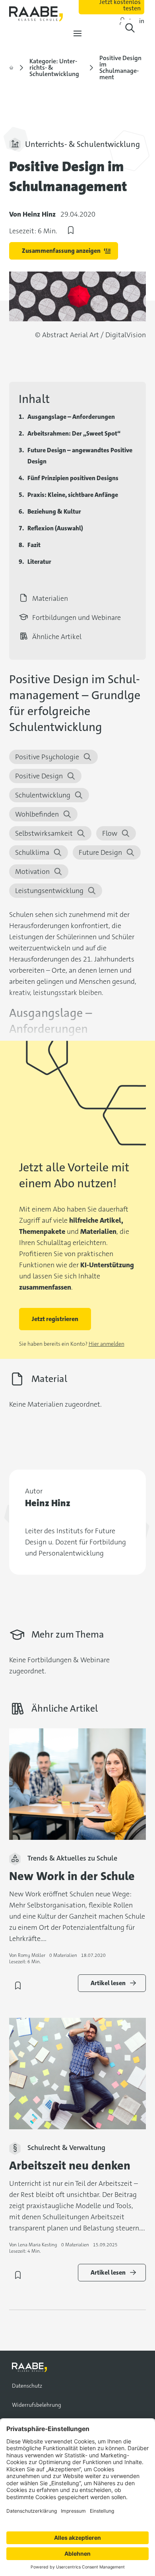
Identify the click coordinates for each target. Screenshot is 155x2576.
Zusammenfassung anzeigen (61, 251)
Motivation (32, 872)
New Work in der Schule (72, 1876)
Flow (110, 833)
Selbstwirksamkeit (44, 833)
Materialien (50, 598)
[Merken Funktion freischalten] (71, 232)
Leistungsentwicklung (49, 891)
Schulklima (32, 852)
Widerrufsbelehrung (37, 2405)
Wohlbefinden (37, 814)
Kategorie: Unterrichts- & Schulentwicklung (54, 68)
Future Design (100, 852)
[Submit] (130, 28)
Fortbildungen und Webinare (77, 618)
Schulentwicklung (43, 795)
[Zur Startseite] (11, 68)
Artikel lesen (108, 1983)
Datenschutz (27, 2386)
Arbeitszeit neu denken (70, 2166)
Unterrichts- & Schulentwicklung (82, 144)
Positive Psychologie (47, 757)
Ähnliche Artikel (57, 637)
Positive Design (39, 776)
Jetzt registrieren (55, 1319)
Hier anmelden (107, 1344)
